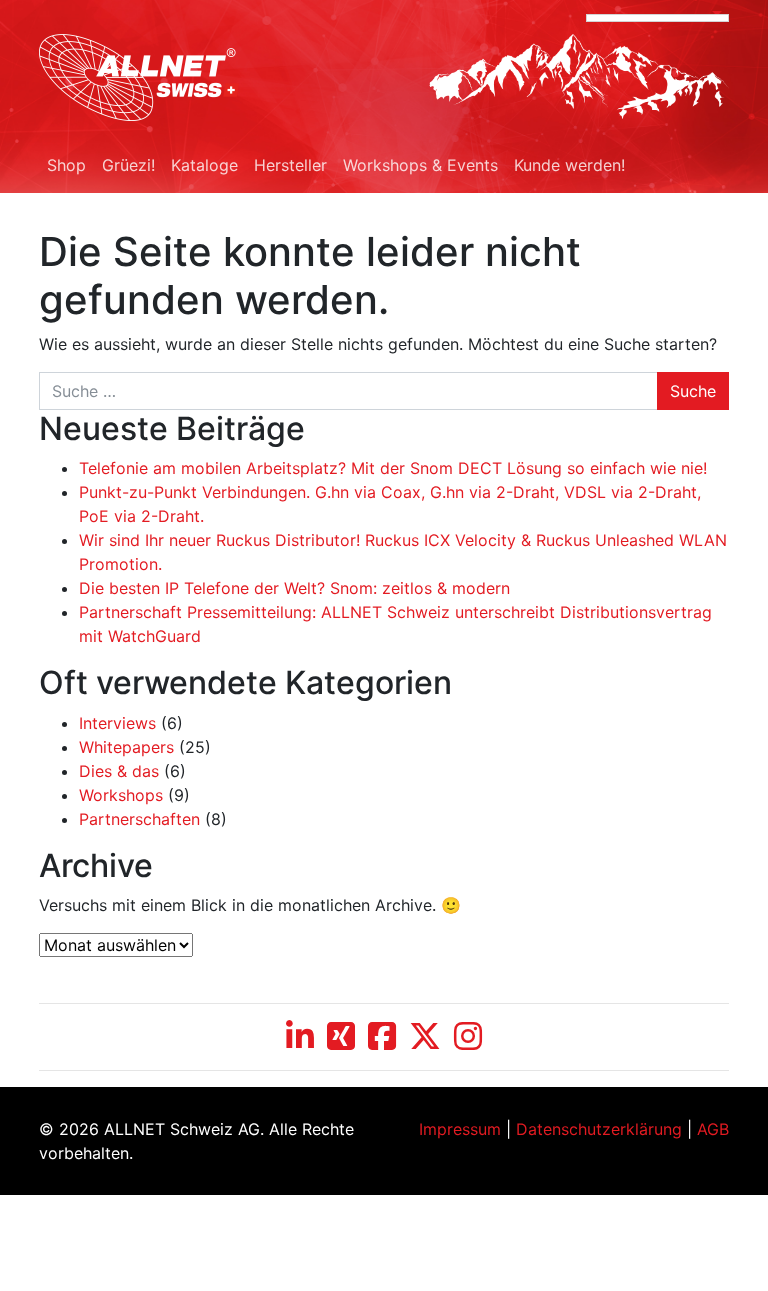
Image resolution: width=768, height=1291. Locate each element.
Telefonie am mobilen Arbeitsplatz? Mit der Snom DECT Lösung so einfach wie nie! (393, 468)
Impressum (460, 1129)
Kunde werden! (569, 165)
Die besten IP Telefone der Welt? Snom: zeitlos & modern (294, 588)
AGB (713, 1129)
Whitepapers (126, 747)
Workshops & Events (420, 165)
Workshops (121, 795)
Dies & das (119, 771)
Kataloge (204, 165)
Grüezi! (128, 165)
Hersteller (290, 165)
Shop (66, 165)
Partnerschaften (139, 819)
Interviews (117, 723)
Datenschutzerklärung (599, 1129)
